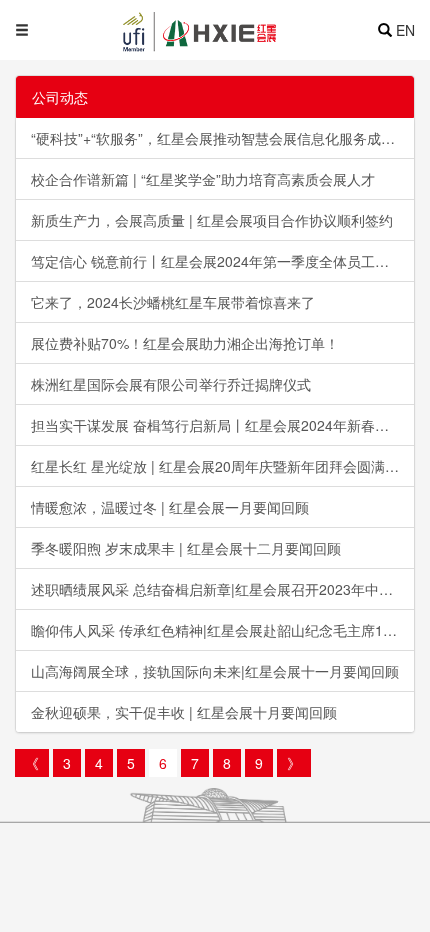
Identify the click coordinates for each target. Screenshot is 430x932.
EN (405, 30)
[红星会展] (235, 30)
